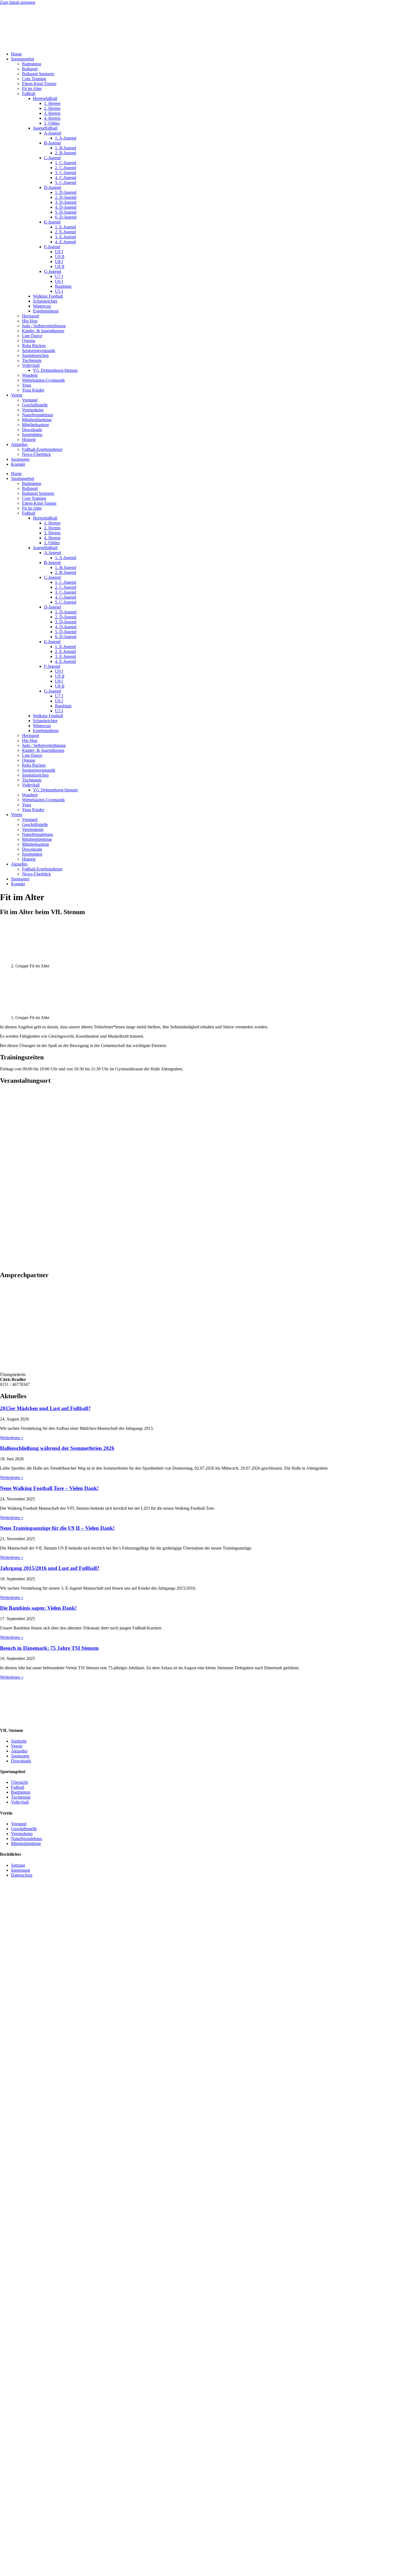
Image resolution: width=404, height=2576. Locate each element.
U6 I (59, 281)
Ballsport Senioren (38, 74)
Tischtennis (32, 360)
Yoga (27, 385)
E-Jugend (52, 222)
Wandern (30, 375)
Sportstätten (32, 435)
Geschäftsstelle (35, 405)
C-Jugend (52, 158)
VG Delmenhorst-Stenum (55, 370)
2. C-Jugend (66, 168)
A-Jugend (52, 133)
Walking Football (48, 296)
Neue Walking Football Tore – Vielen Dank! (49, 1488)
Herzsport (31, 316)
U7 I (59, 276)
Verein (17, 395)
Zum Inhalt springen (18, 2)
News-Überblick (36, 454)
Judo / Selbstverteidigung (44, 326)
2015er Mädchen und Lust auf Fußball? (45, 1408)
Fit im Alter (32, 89)
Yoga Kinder (33, 390)
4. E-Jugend (65, 242)
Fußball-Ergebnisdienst (42, 449)
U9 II (60, 257)
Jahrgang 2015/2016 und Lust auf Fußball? (50, 1568)
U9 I (59, 252)
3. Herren (52, 113)
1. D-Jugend (66, 192)
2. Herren (52, 108)
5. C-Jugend (66, 182)
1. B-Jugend (66, 148)
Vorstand (30, 400)
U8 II (60, 266)
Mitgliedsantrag (35, 425)
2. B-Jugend (66, 153)
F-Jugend (52, 247)
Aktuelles (19, 444)
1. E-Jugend (65, 227)
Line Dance (32, 336)
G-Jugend (52, 271)
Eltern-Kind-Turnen (39, 84)
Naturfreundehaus (38, 415)
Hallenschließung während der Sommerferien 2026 (57, 1448)
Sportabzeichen (35, 355)
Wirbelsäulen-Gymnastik (43, 380)
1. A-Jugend (66, 138)
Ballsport (30, 69)
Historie (29, 439)
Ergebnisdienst (46, 311)
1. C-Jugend (66, 163)
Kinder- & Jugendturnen (43, 331)
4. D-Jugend (66, 207)
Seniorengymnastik (39, 351)
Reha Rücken (34, 346)
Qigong (29, 341)
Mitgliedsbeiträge (37, 420)
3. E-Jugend (65, 237)
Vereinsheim (33, 410)
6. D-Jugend (66, 217)
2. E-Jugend (65, 232)
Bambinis (63, 286)
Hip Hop (30, 321)
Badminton (32, 64)
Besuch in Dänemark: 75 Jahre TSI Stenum (49, 1648)
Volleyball (31, 365)
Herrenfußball (45, 98)
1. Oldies (52, 123)
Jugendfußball (45, 128)
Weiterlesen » (12, 1438)
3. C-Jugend (66, 173)
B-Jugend (52, 143)
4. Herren (52, 118)
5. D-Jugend (66, 212)
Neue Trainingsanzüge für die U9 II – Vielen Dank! (57, 1528)
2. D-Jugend (66, 197)
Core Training (34, 79)
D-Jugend (52, 187)
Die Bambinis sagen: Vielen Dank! (38, 1608)
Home (16, 54)
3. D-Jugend (66, 202)
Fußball (29, 94)
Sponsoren (20, 459)
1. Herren (52, 103)
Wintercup (42, 306)
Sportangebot (23, 59)
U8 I (59, 262)
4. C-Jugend (66, 178)
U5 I (59, 291)
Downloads (32, 430)
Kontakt (18, 464)
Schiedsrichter (45, 301)
